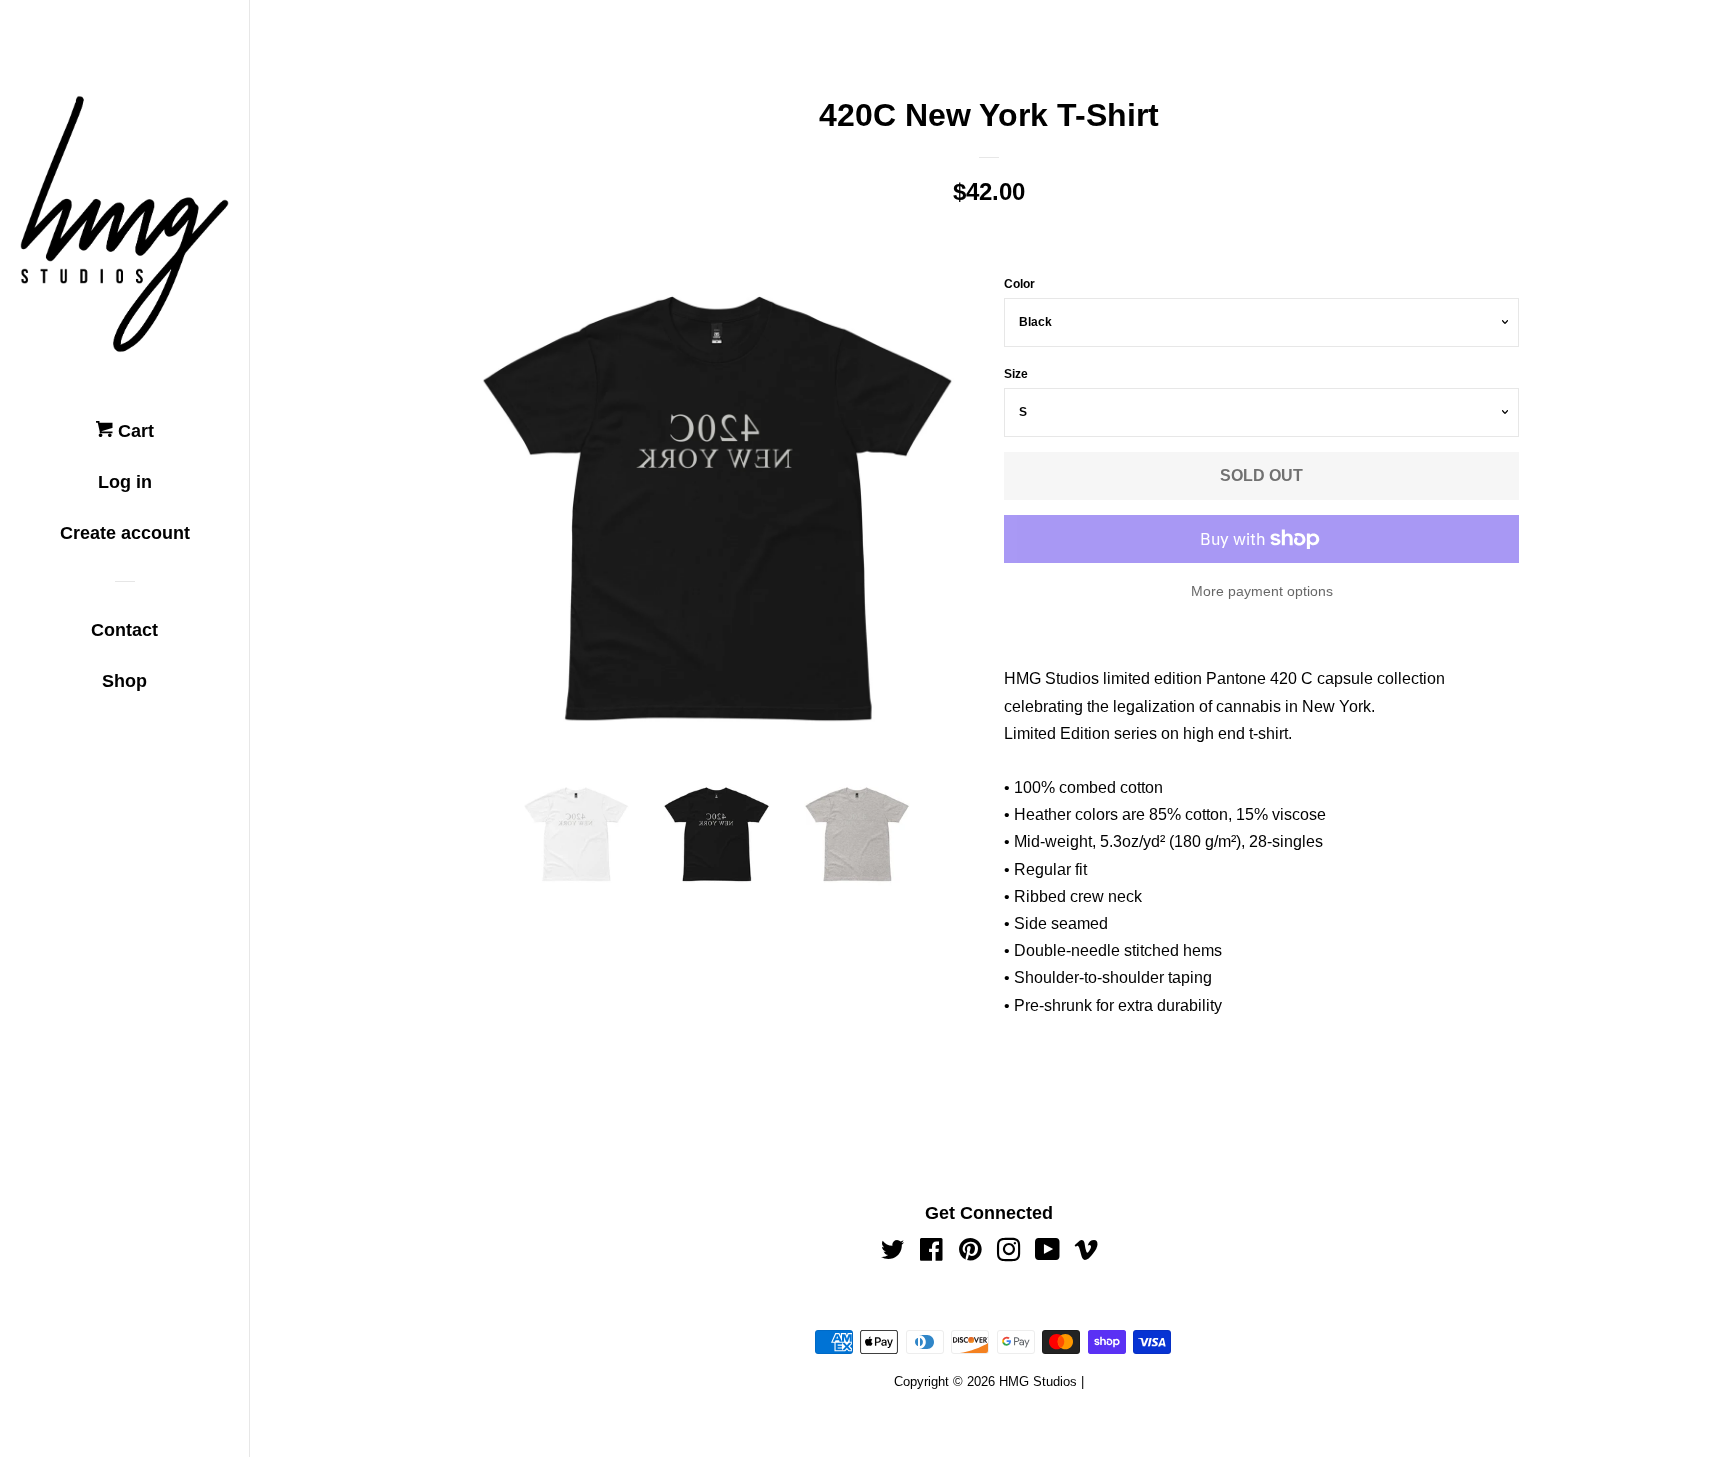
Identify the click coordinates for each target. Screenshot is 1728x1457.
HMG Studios (1038, 1381)
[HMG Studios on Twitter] (893, 1253)
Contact (124, 630)
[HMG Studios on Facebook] (931, 1253)
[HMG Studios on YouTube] (1047, 1253)
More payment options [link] (1262, 591)
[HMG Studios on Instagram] (1009, 1253)
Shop (124, 681)
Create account (125, 533)
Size (1016, 374)
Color (1019, 284)
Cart (133, 431)
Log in (125, 482)
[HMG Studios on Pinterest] (970, 1253)
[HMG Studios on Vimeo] (1086, 1253)
